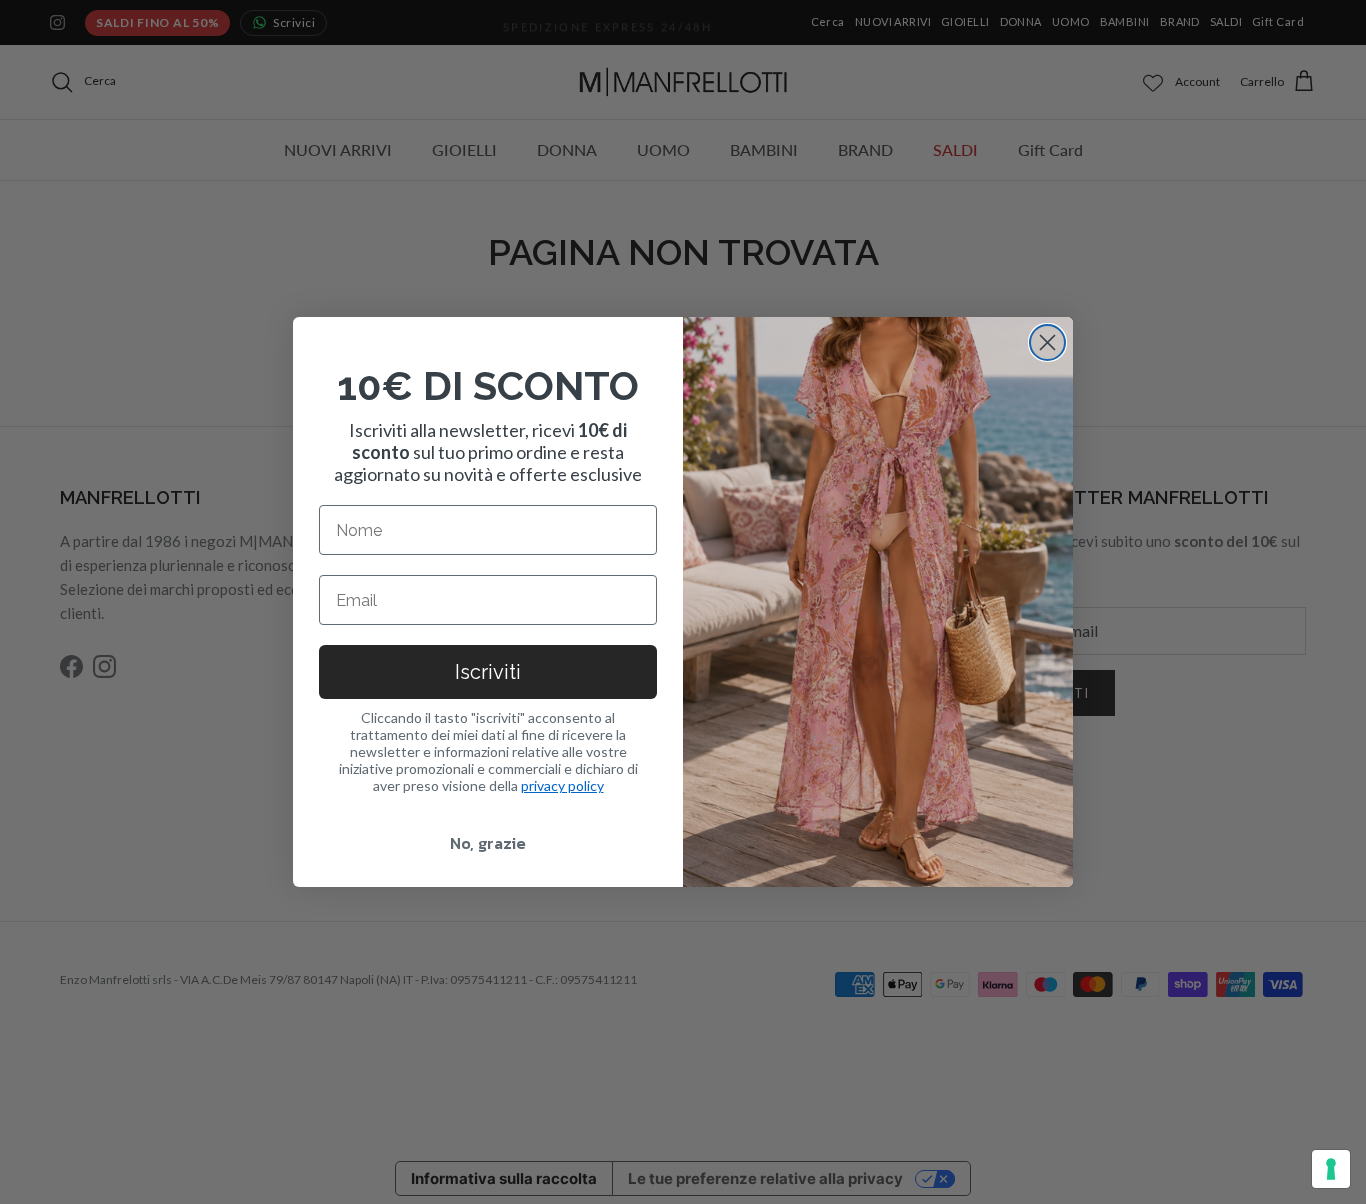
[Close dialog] (1047, 342)
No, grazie (488, 843)
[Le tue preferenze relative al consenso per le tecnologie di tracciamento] (1331, 1169)
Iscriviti (488, 672)
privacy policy (562, 785)
